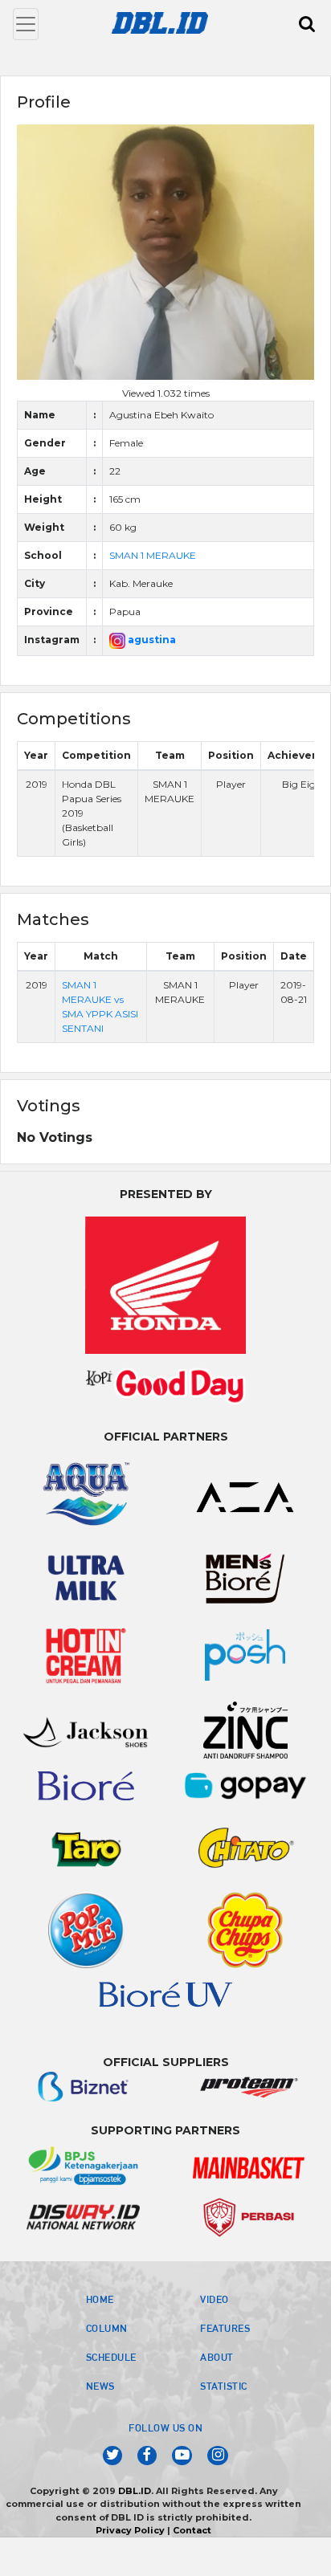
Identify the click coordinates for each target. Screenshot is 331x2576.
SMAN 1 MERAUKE (153, 555)
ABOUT (217, 2357)
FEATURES (225, 2328)
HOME (100, 2299)
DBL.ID (135, 2491)
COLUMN (107, 2328)
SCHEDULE (111, 2357)
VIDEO (215, 2299)
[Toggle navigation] (26, 24)
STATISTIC (224, 2386)
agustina (151, 640)
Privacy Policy (130, 2530)
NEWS (100, 2386)
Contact (192, 2530)
